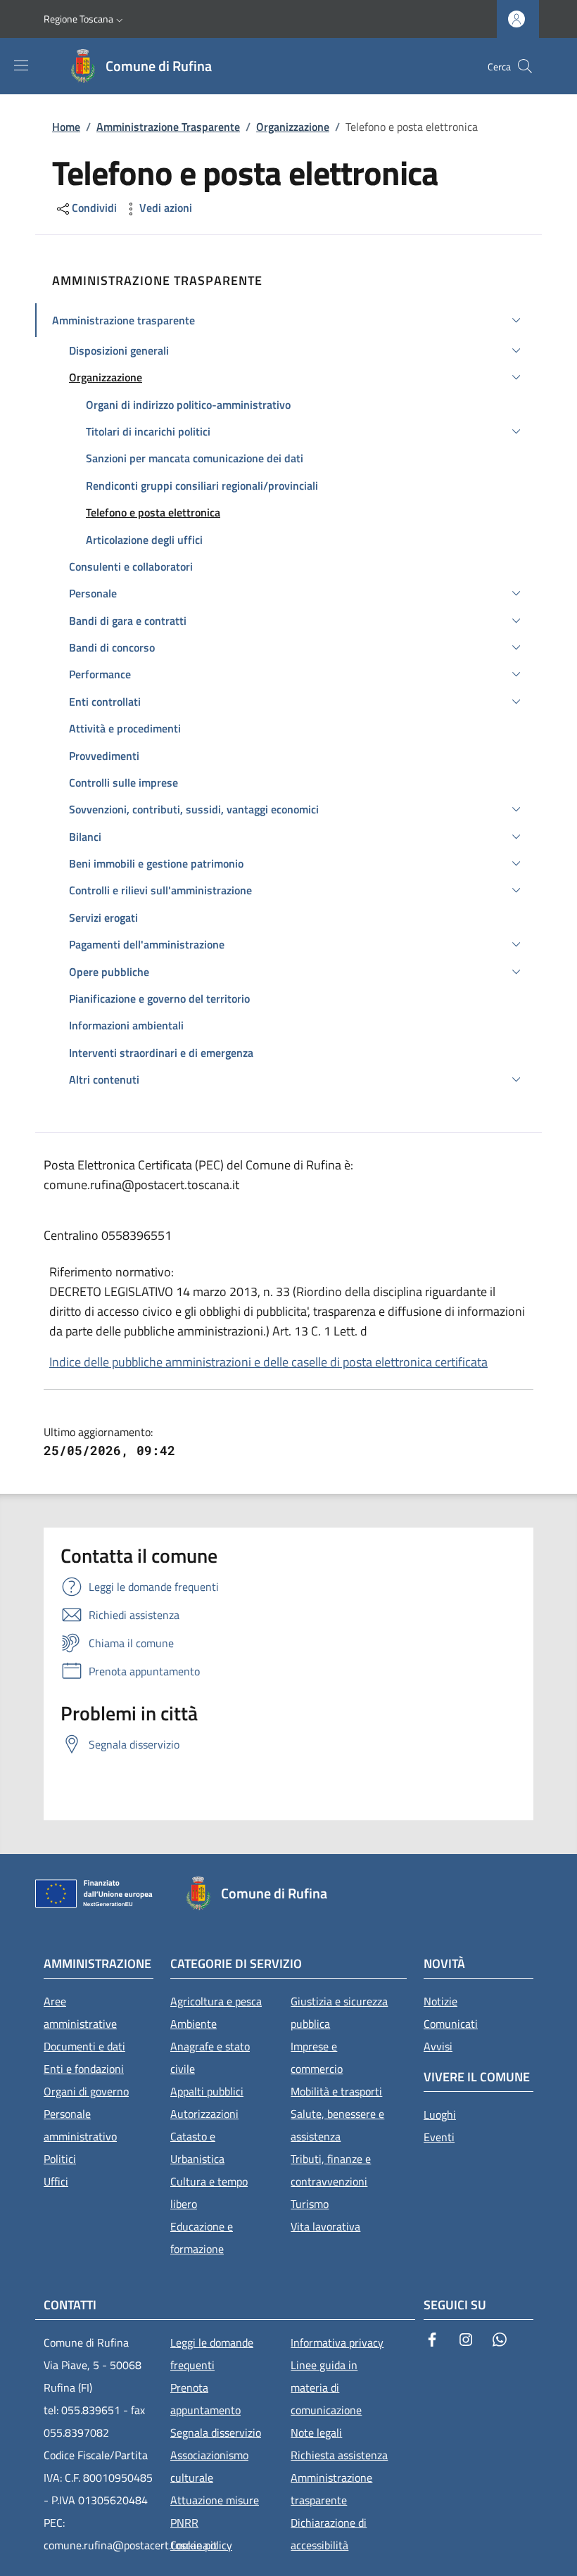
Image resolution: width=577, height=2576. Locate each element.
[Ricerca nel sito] (525, 66)
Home (66, 127)
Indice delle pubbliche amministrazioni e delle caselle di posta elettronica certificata (268, 1362)
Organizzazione (293, 127)
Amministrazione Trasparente (168, 127)
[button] (85, 19)
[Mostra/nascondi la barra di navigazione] (21, 65)
